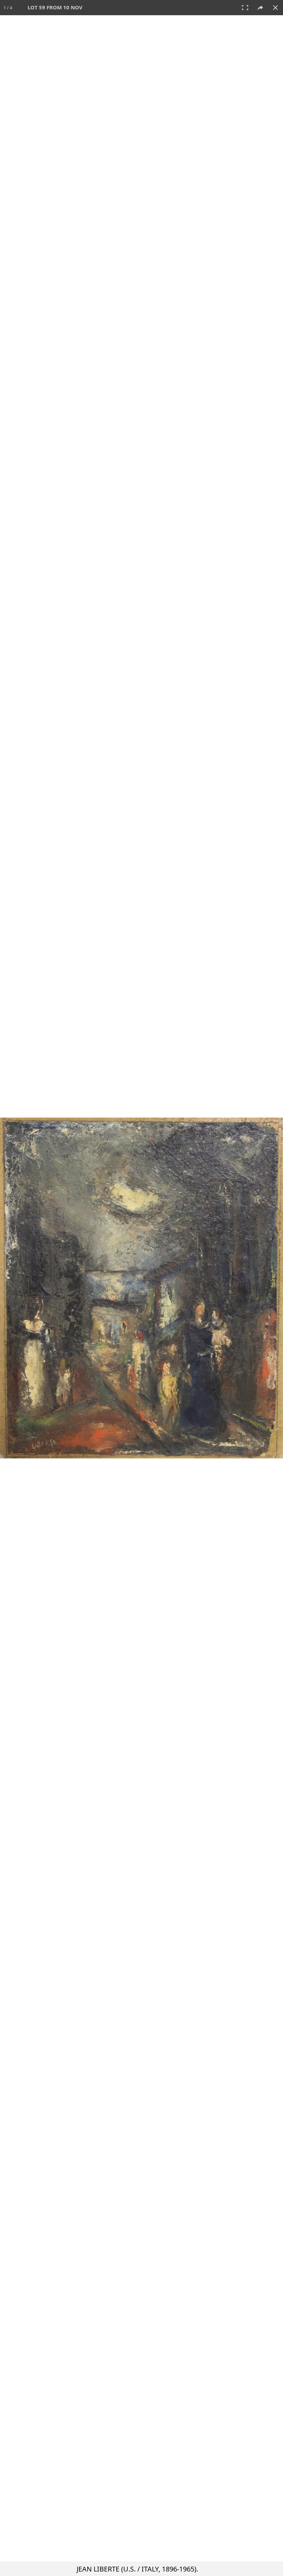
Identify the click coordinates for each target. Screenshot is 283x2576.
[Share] (260, 8)
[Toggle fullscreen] (245, 8)
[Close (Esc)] (275, 8)
